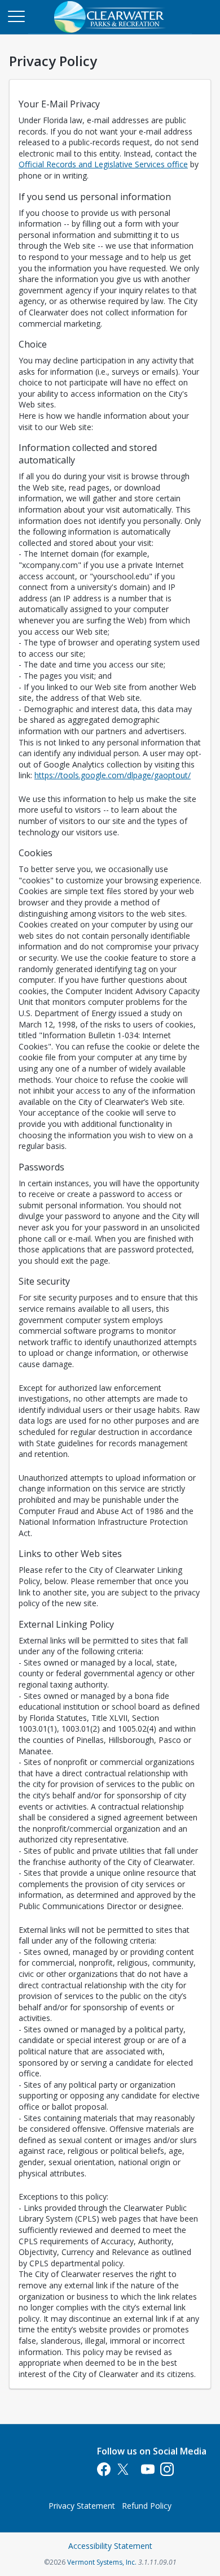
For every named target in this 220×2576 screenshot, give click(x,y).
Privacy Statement (82, 2506)
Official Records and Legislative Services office (103, 164)
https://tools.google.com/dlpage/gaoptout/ (113, 775)
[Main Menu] (16, 16)
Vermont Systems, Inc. (102, 2562)
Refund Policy (147, 2506)
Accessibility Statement (110, 2546)
